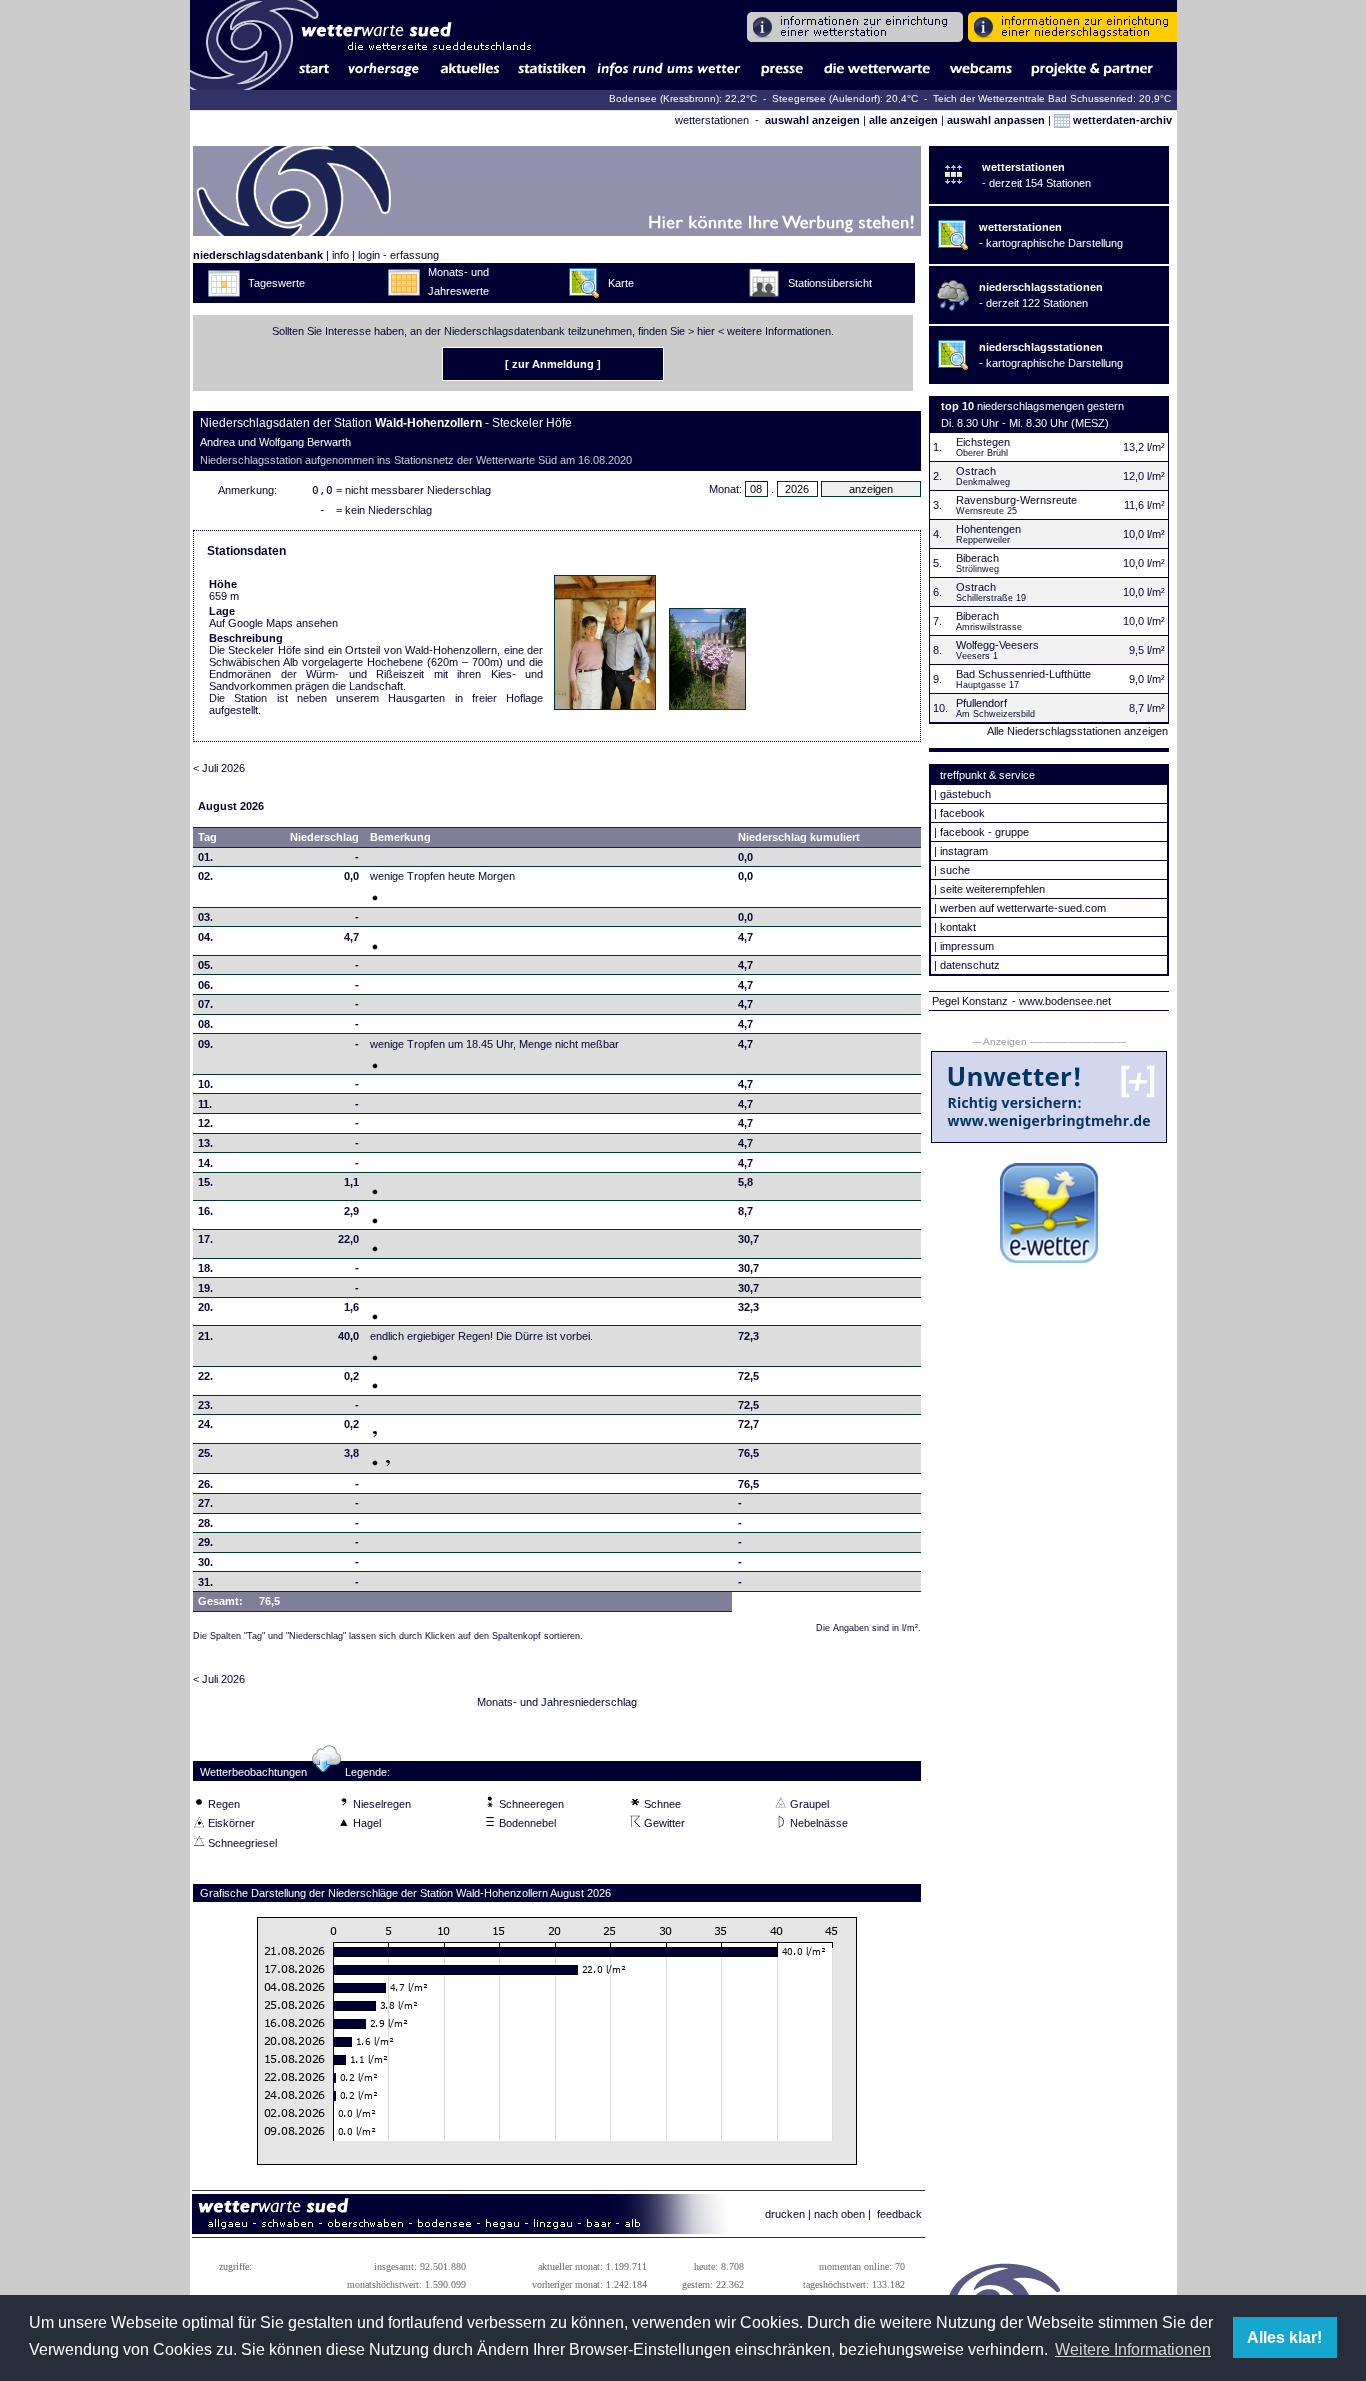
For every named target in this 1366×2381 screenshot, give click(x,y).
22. (205, 1376)
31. (205, 1582)
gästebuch (965, 794)
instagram (964, 851)
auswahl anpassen (996, 120)
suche (955, 870)
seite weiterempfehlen (992, 889)
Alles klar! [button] (1284, 2337)
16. (205, 1211)
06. (205, 985)
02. (205, 876)
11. (205, 1104)
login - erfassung (398, 255)
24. (205, 1424)
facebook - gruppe (984, 832)
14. (205, 1163)
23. (205, 1405)
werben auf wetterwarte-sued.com (1023, 908)
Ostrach (976, 471)
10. (205, 1084)
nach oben (839, 2214)
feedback (899, 2214)
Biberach (977, 558)
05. (205, 965)
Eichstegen (983, 442)
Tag (207, 837)
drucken (785, 2214)
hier (706, 331)
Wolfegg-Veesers (997, 645)
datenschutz (970, 965)
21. (205, 1336)
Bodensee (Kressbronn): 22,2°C (684, 98)
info (340, 255)
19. (205, 1288)
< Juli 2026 (219, 768)
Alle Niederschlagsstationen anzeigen (1077, 731)
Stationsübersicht (830, 283)
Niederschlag (324, 837)
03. (205, 917)
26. (205, 1484)
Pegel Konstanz (970, 1001)
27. (205, 1503)
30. (205, 1562)
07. (205, 1004)
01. (205, 857)
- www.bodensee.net (1061, 1001)
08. (205, 1024)
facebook (962, 813)
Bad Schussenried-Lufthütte (1023, 674)
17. (205, 1239)
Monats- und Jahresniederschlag (557, 1702)
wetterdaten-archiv (1121, 120)
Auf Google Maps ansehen (273, 623)
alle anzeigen (903, 120)
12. (205, 1123)
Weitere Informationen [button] (1133, 2349)
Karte (621, 283)
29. (205, 1542)
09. (205, 1044)
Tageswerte (276, 283)
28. (205, 1523)
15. (205, 1182)
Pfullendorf (981, 703)
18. (205, 1268)
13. (205, 1143)
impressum (967, 946)
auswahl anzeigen (812, 120)
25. (205, 1453)
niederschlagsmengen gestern (1050, 406)
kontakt (958, 927)
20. (205, 1307)
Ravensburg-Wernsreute (1016, 500)
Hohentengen (988, 529)
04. (205, 937)
